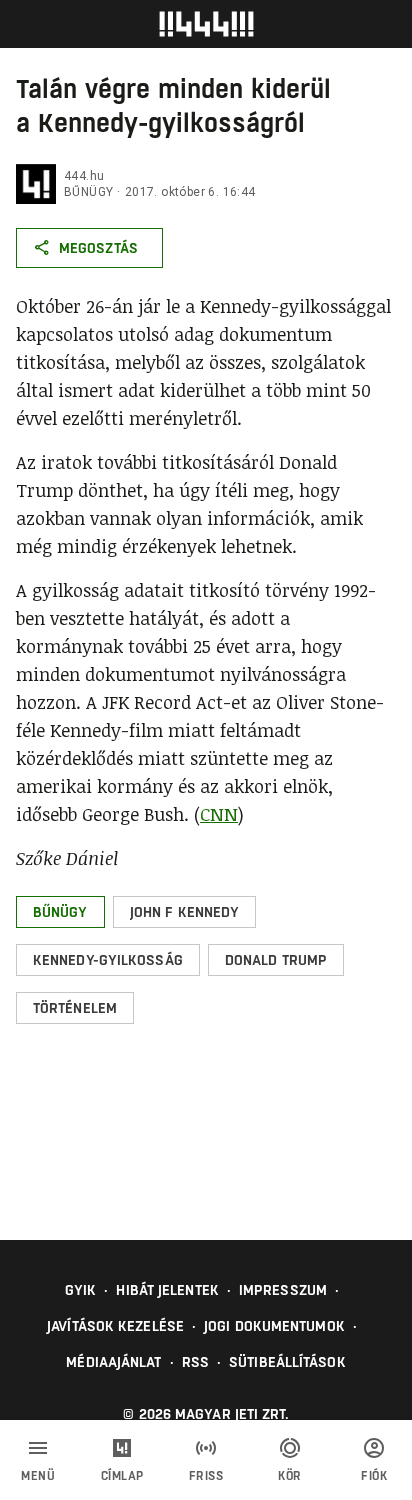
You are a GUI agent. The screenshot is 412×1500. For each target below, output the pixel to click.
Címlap (122, 1476)
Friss (206, 1476)
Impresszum (283, 1290)
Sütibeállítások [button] (287, 1362)
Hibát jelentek (167, 1290)
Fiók (374, 1476)
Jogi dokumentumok (274, 1326)
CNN (219, 814)
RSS (195, 1362)
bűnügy (88, 192)
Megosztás (98, 248)
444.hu (84, 176)
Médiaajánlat (113, 1362)
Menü (38, 1476)
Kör (290, 1476)
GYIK (80, 1290)
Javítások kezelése (115, 1326)
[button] (60, 912)
